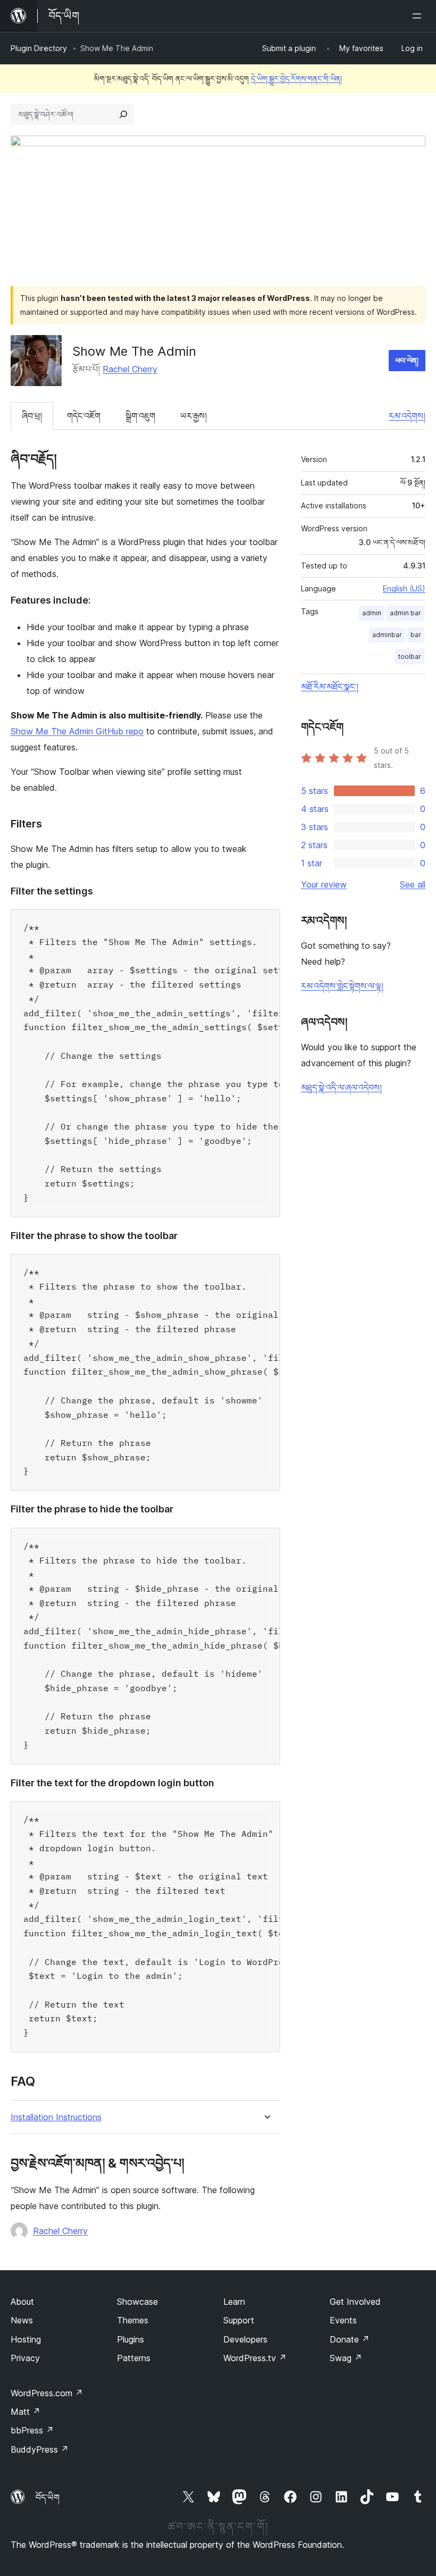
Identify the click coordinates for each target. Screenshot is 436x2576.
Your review (324, 884)
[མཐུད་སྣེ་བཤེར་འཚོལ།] (123, 114)
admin (372, 613)
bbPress (32, 2430)
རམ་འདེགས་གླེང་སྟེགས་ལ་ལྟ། (342, 986)
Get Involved (355, 2302)
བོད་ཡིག (48, 2497)
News (22, 2320)
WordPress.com (47, 2393)
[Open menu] (419, 16)
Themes (133, 2320)
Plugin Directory (39, 48)
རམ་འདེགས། (407, 416)
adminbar (387, 635)
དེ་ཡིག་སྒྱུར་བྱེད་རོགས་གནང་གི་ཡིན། (296, 78)
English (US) (404, 588)
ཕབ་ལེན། (407, 360)
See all (413, 884)
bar (416, 635)
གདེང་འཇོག (84, 416)
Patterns (134, 2358)
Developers (245, 2339)
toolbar (410, 656)
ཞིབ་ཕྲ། (32, 416)
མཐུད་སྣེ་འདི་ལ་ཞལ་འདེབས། (341, 1088)
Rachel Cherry (130, 369)
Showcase (137, 2302)
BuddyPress (40, 2449)
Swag (346, 2358)
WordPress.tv (255, 2358)
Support (239, 2320)
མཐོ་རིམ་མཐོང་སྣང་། (330, 687)
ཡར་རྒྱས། (194, 416)
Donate (350, 2339)
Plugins (131, 2339)
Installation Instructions (56, 2117)
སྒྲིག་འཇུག (140, 416)
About (22, 2302)
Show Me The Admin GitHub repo (77, 731)
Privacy (25, 2358)
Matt (26, 2412)
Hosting (26, 2339)
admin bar (405, 613)
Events (343, 2320)
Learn (234, 2302)
